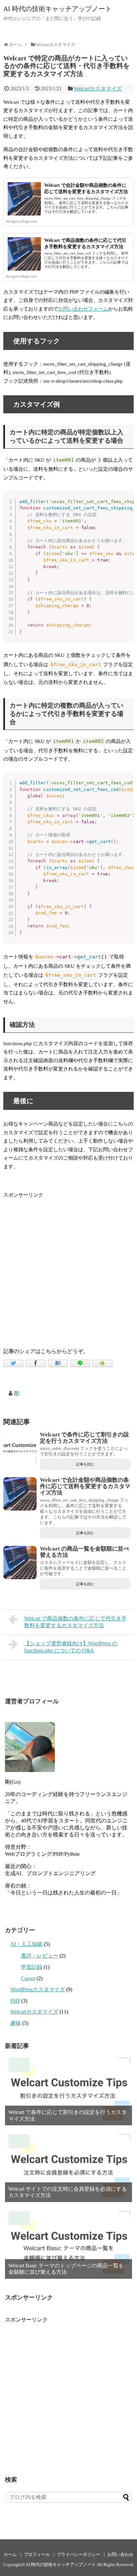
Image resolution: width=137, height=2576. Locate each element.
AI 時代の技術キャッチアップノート (58, 9)
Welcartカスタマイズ (98, 89)
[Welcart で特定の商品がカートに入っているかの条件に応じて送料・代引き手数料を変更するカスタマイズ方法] (58, 1363)
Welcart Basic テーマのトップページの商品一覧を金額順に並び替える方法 (66, 2269)
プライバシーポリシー (78, 2555)
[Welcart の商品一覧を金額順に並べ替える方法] (20, 1563)
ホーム (10, 2555)
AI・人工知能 (26, 1944)
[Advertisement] (68, 1268)
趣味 (16, 2023)
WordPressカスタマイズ (38, 1989)
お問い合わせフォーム (83, 309)
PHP (15, 2001)
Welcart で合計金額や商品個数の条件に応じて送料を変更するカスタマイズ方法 (85, 1486)
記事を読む (85, 1464)
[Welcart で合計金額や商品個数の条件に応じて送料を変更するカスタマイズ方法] (20, 1494)
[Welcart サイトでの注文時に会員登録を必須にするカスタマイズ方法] (68, 2166)
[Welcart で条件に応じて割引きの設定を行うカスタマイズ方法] (20, 1448)
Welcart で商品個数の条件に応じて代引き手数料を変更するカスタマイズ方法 (75, 1622)
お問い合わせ (120, 2555)
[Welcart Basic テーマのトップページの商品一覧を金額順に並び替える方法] (68, 2243)
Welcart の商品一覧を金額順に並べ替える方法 (84, 1552)
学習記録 (32, 1967)
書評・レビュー (40, 1956)
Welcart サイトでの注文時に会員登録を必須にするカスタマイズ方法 (68, 2192)
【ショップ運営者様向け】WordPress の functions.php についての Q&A (71, 1647)
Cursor (28, 1978)
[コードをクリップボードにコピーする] (126, 505)
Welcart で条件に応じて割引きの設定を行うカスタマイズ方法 (84, 1438)
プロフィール (37, 2555)
